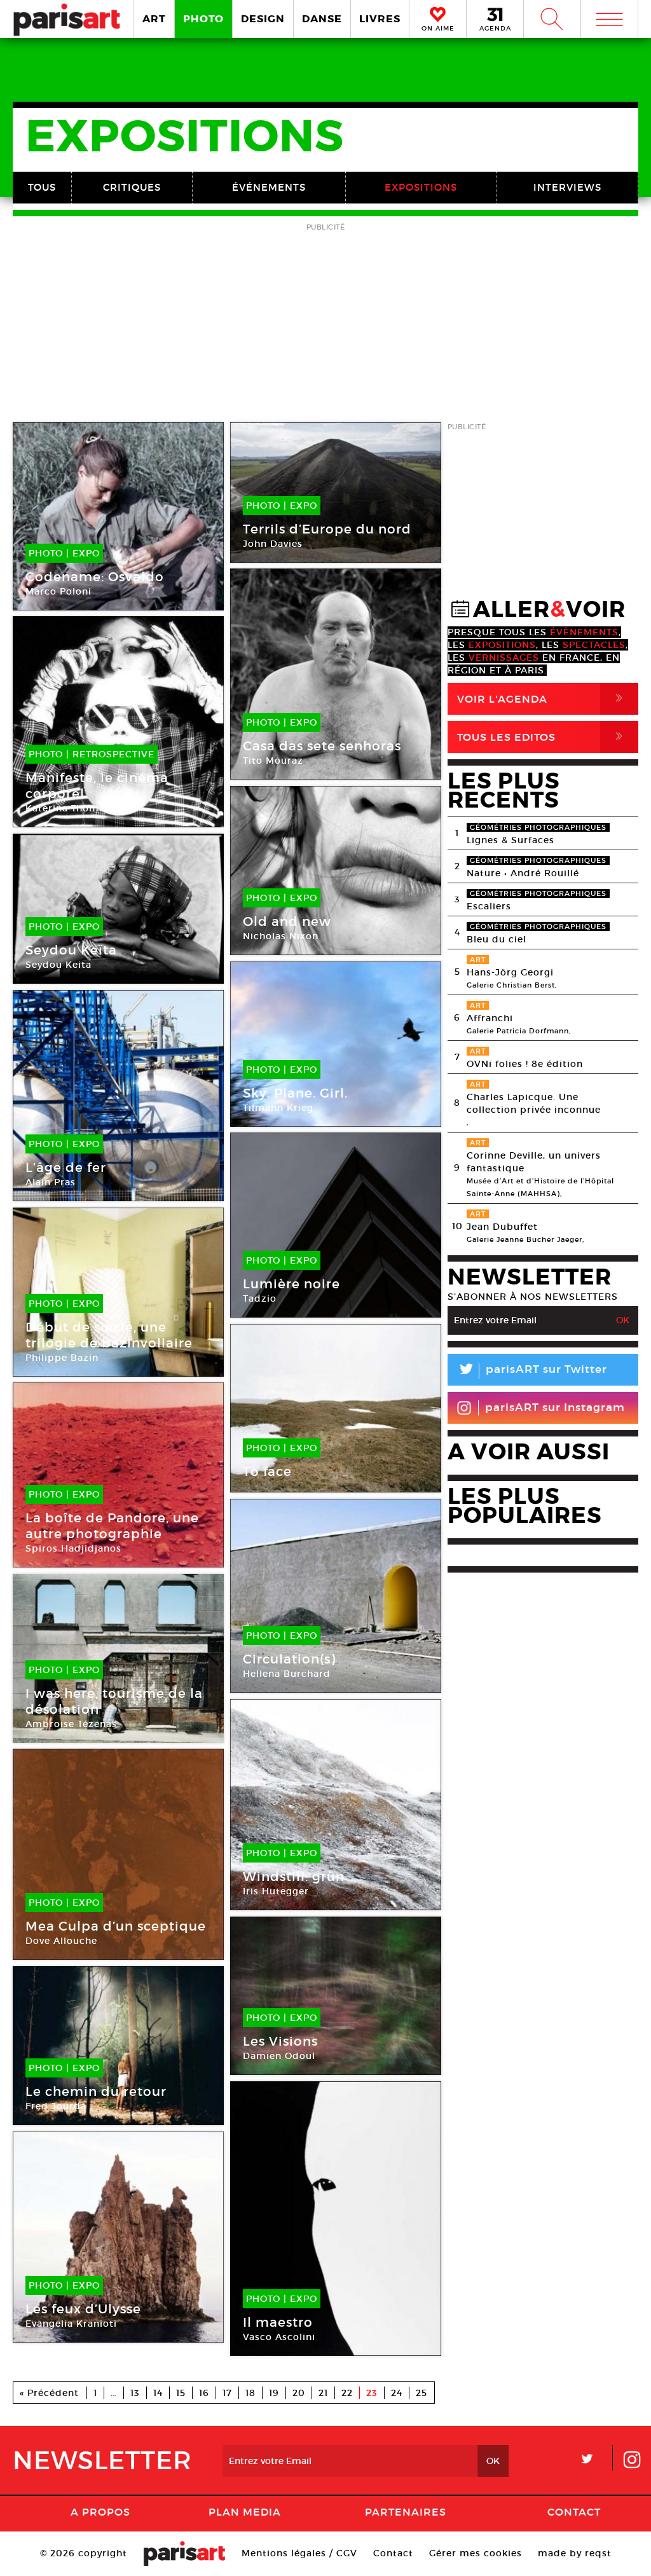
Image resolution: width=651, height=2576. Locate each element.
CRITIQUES (132, 187)
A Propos (100, 2512)
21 (323, 2393)
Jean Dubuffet (502, 1227)
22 (347, 2393)
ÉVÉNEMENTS (269, 187)
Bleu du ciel (497, 939)
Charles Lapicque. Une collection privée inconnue (534, 1103)
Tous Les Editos (542, 737)
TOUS (42, 187)
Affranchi (490, 1018)
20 (299, 2393)
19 (274, 2393)
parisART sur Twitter (532, 1371)
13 (135, 2393)
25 (421, 2393)
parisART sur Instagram (555, 1408)
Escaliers (489, 906)
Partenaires (406, 2512)
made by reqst (575, 2553)
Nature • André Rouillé (523, 873)
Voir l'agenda (542, 699)
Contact (574, 2512)
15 (181, 2393)
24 (397, 2393)
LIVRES (380, 19)
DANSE (322, 19)
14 (158, 2393)
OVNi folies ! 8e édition (525, 1064)
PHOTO (203, 19)
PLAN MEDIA (245, 2512)
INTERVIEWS (567, 187)
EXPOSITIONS (421, 187)
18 (250, 2393)
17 (227, 2393)
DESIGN (263, 19)
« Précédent (49, 2393)
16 (204, 2393)
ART (154, 19)
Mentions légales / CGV (299, 2553)
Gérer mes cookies (476, 2553)
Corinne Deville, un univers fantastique (534, 1162)
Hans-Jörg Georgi (510, 972)
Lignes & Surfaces (511, 840)
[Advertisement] (325, 324)
